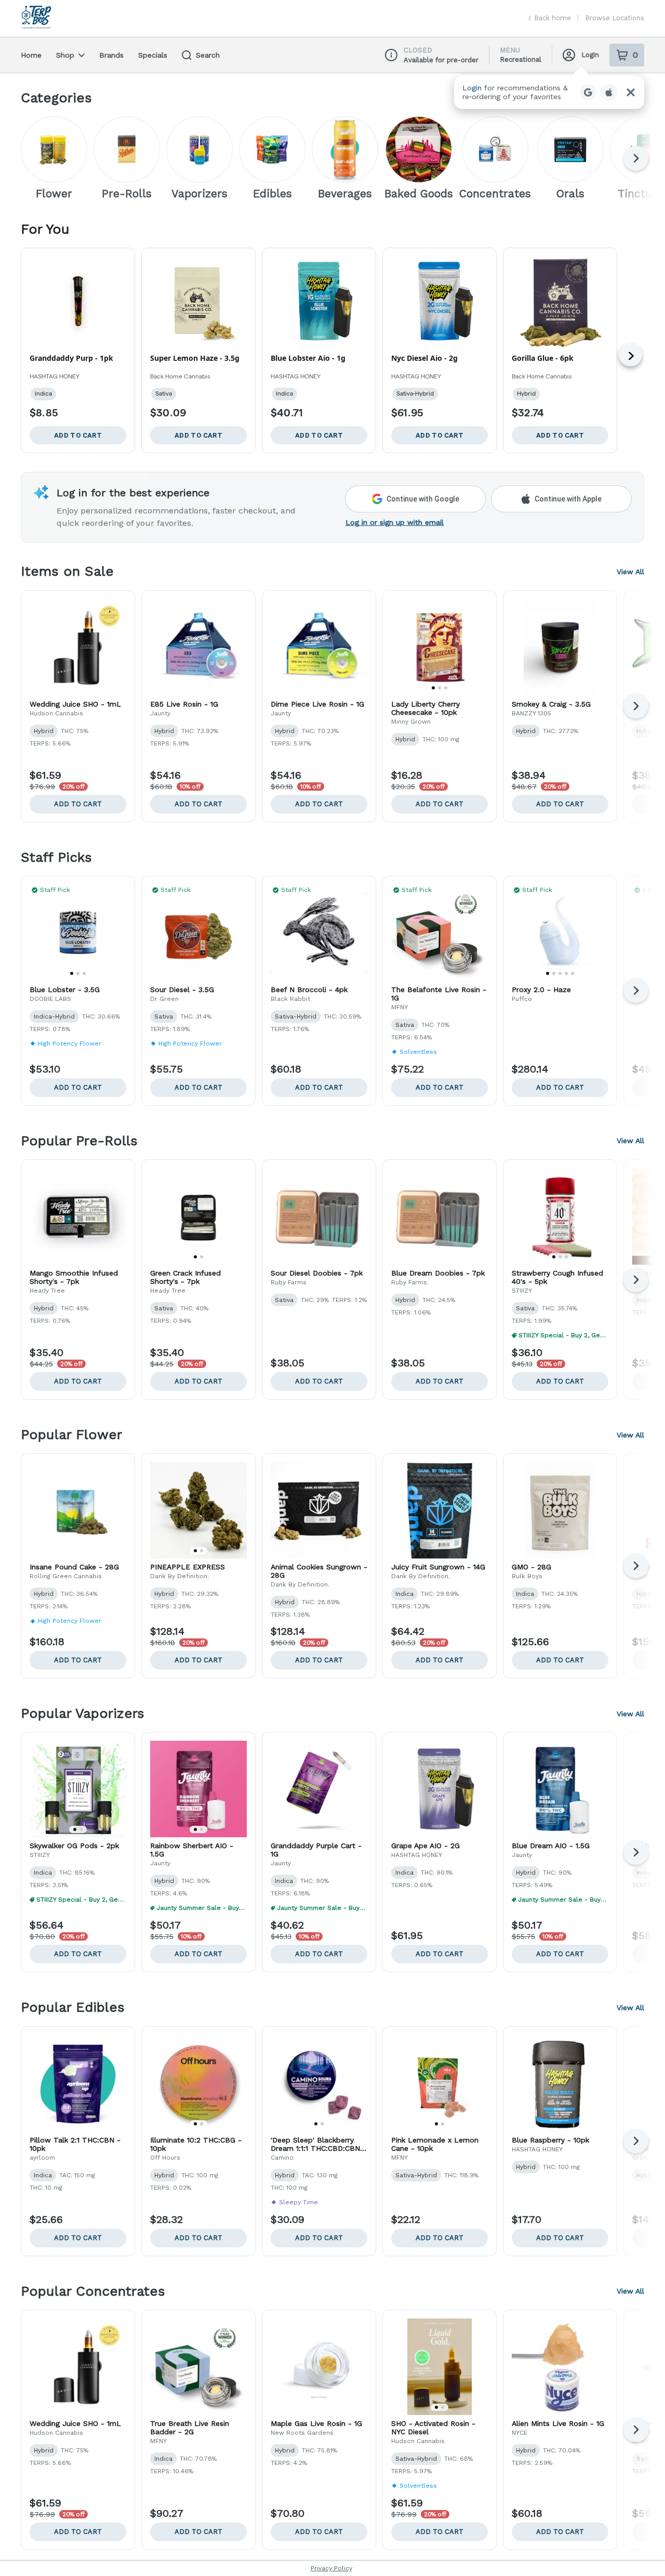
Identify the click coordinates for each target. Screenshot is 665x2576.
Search (208, 55)
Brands (111, 55)
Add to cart (78, 804)
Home (31, 55)
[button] (549, 92)
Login (590, 55)
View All (630, 572)
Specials (153, 55)
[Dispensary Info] (391, 55)
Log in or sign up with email (395, 522)
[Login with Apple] (609, 92)
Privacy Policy (331, 2568)
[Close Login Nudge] (631, 92)
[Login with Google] (588, 92)
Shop (65, 55)
